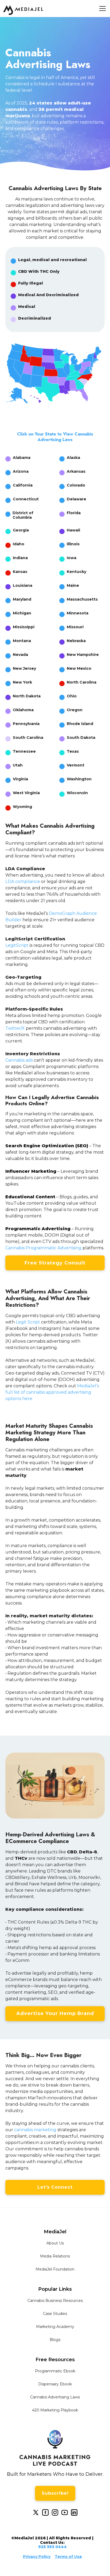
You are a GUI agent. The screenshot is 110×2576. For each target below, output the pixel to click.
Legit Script (28, 1322)
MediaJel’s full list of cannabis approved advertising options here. (52, 1392)
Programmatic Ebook (55, 2371)
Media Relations (55, 2256)
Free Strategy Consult (55, 1263)
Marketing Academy (55, 2327)
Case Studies (55, 2314)
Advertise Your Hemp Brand (55, 2013)
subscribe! (55, 2493)
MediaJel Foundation (55, 2269)
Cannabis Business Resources (55, 2301)
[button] (101, 9)
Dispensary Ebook (55, 2384)
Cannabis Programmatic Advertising (43, 1248)
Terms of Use (68, 2557)
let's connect (55, 2187)
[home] (23, 10)
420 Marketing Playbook (55, 2410)
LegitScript (17, 945)
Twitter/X (15, 1028)
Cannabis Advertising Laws (55, 2397)
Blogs (55, 2340)
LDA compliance (23, 881)
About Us (55, 2243)
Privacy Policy (37, 2557)
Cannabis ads (19, 1060)
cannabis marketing (36, 2130)
